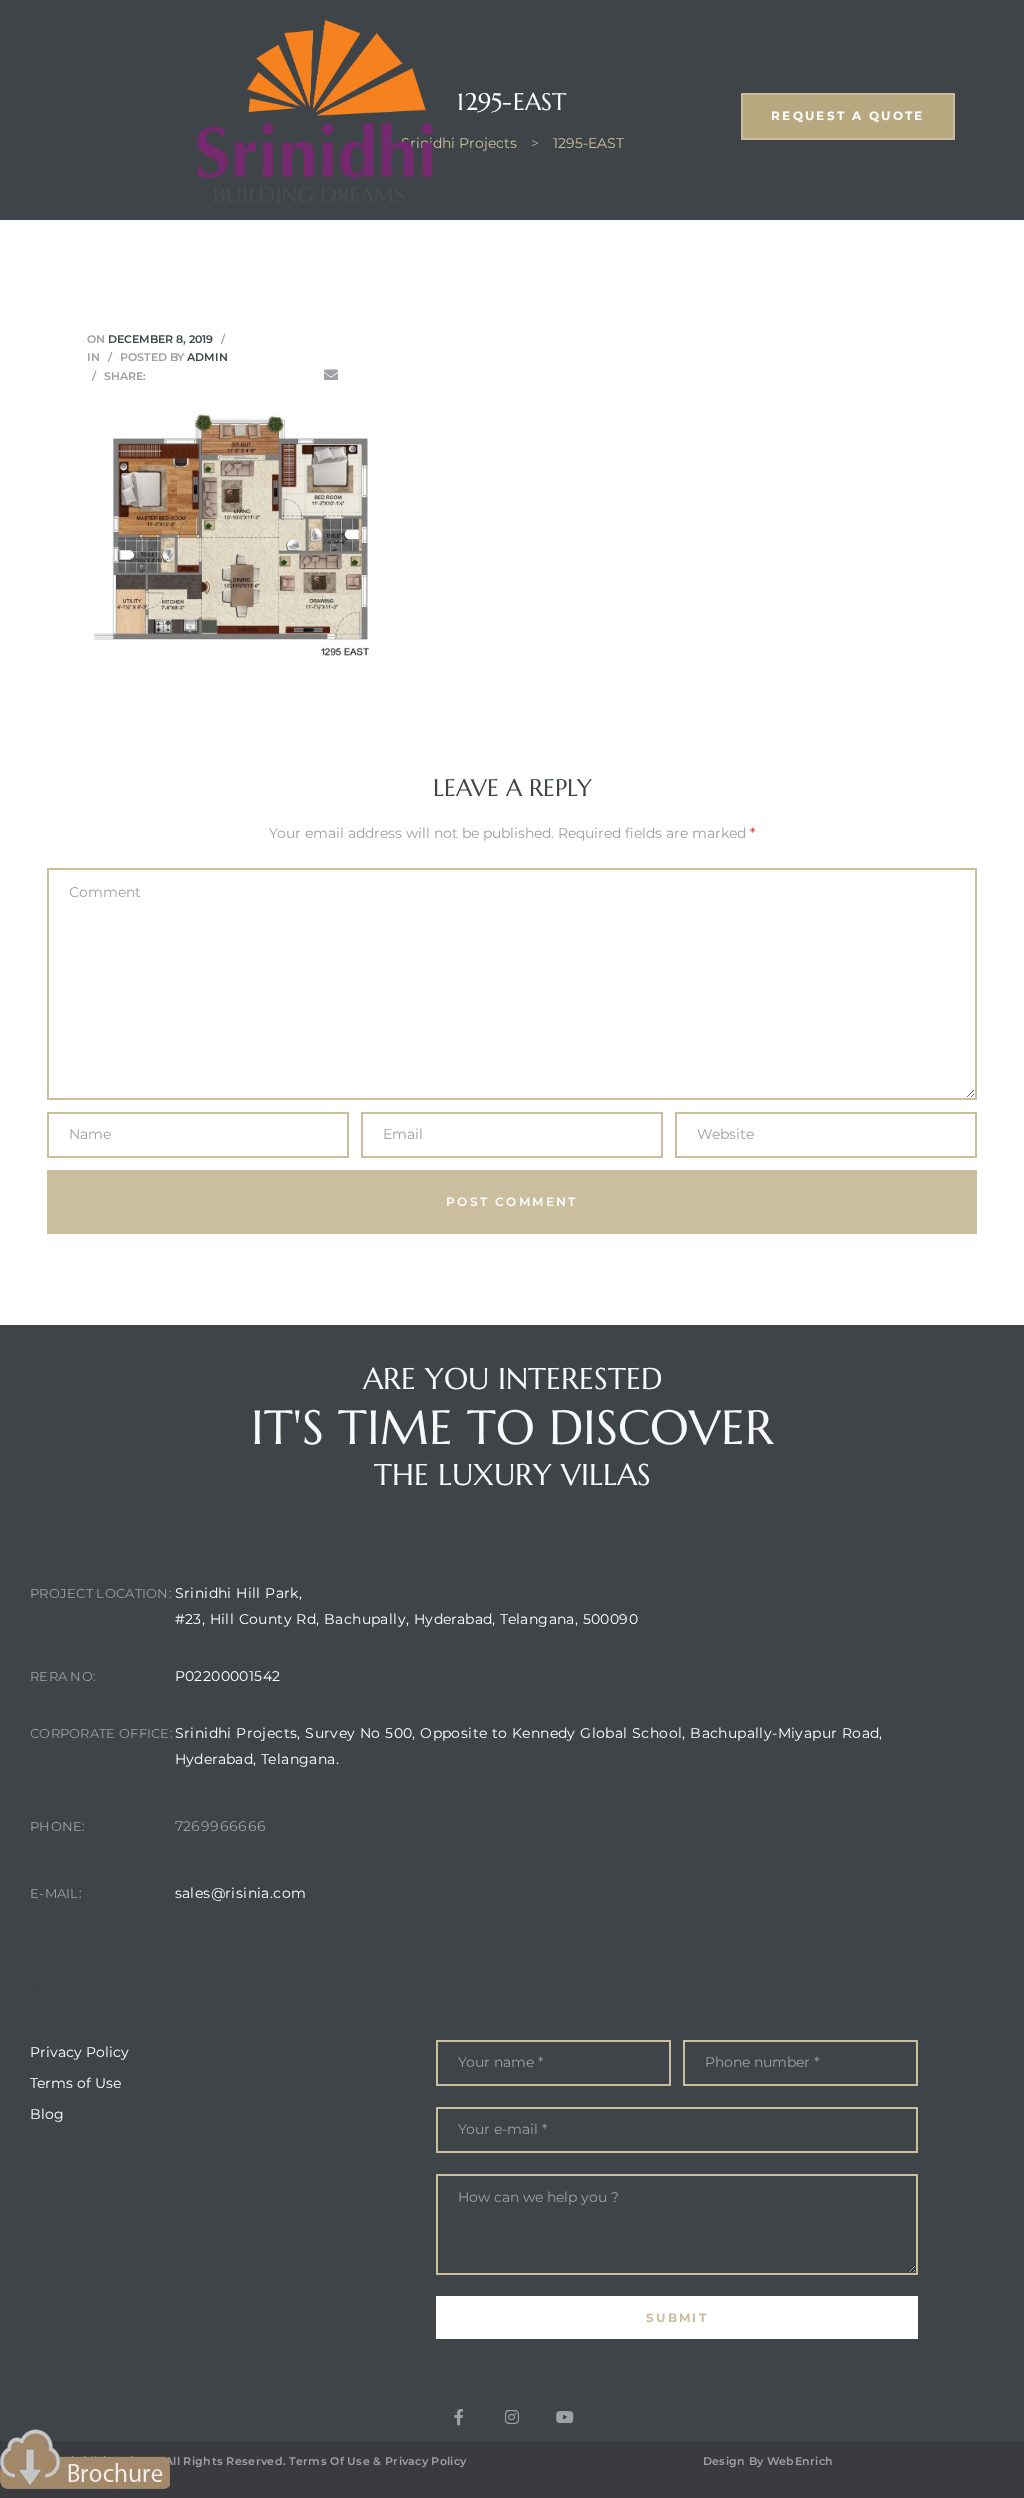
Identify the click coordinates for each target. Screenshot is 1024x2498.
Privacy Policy (425, 2461)
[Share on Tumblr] (246, 375)
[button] (848, 116)
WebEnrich (800, 2461)
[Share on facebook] (162, 375)
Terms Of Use (329, 2461)
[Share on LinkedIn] (218, 375)
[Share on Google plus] (274, 375)
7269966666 (221, 1826)
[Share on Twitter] (190, 375)
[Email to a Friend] (331, 375)
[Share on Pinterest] (303, 375)
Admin (207, 357)
